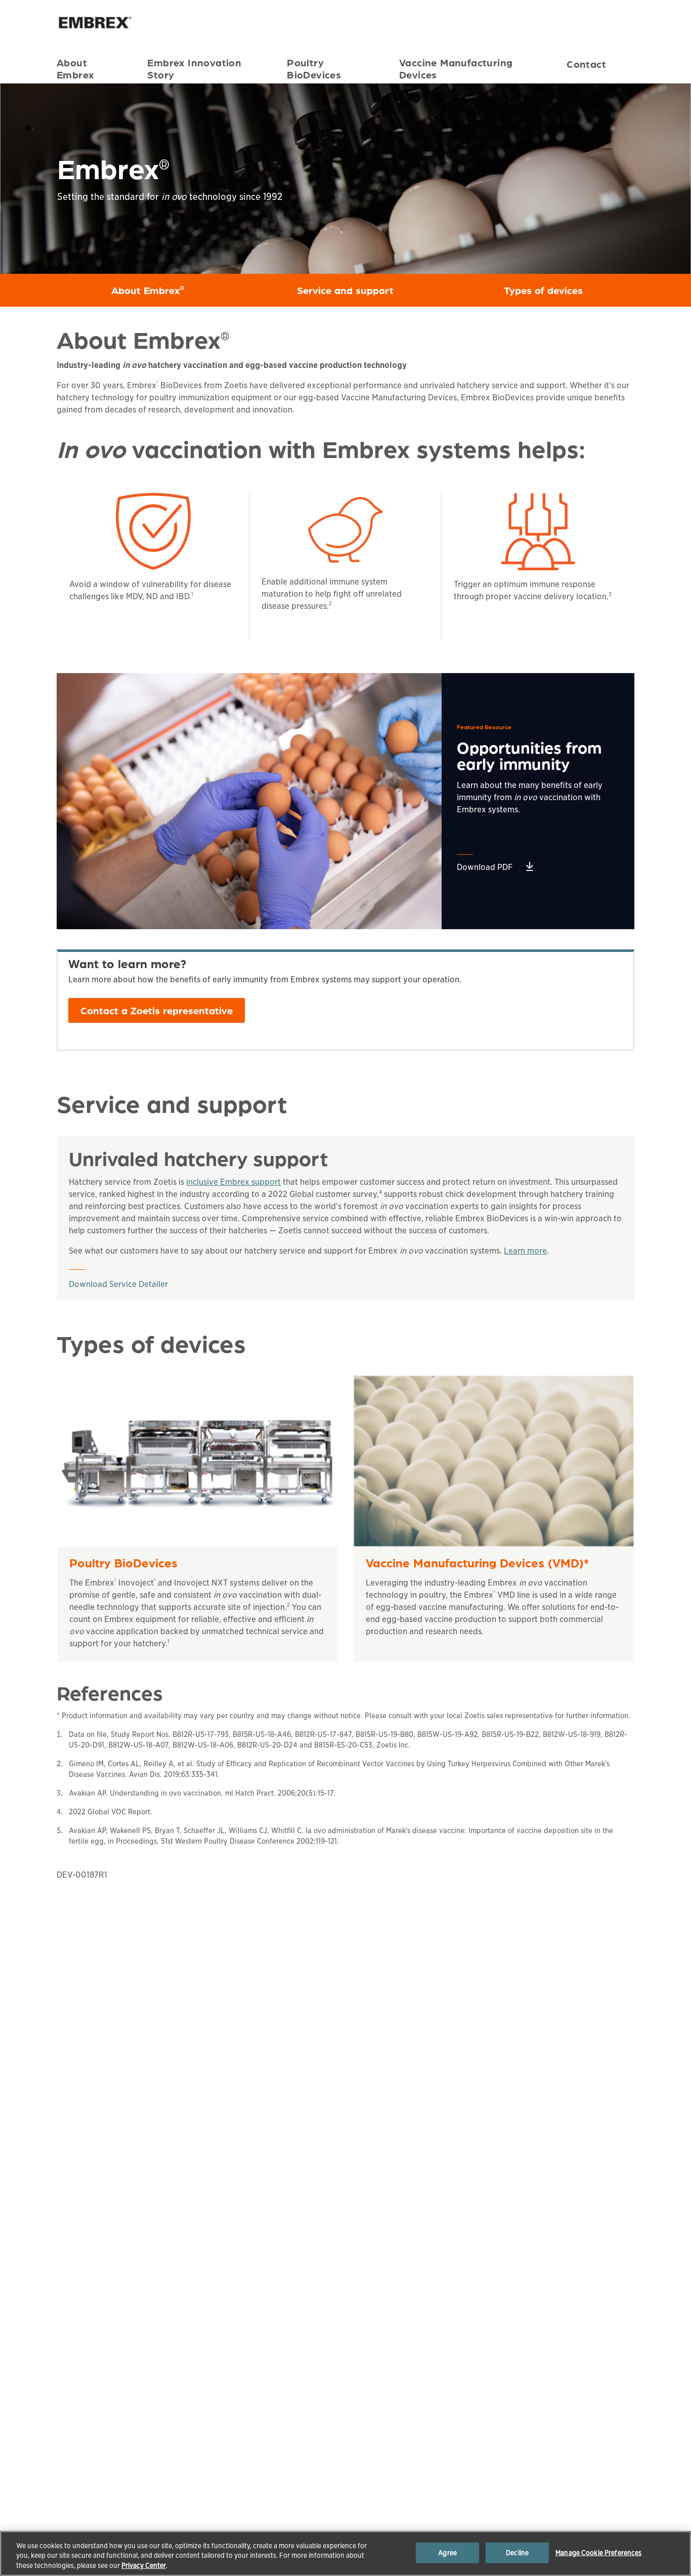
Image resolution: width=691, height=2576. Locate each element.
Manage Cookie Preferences (598, 2552)
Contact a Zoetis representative (157, 1010)
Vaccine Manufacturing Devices (456, 67)
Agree (447, 2552)
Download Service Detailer (118, 1284)
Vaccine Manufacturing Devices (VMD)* (477, 1563)
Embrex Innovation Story (194, 67)
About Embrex (75, 67)
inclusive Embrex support (233, 1182)
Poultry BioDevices (314, 67)
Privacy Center (144, 2566)
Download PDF (485, 867)
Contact (586, 64)
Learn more (525, 1251)
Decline (517, 2552)
